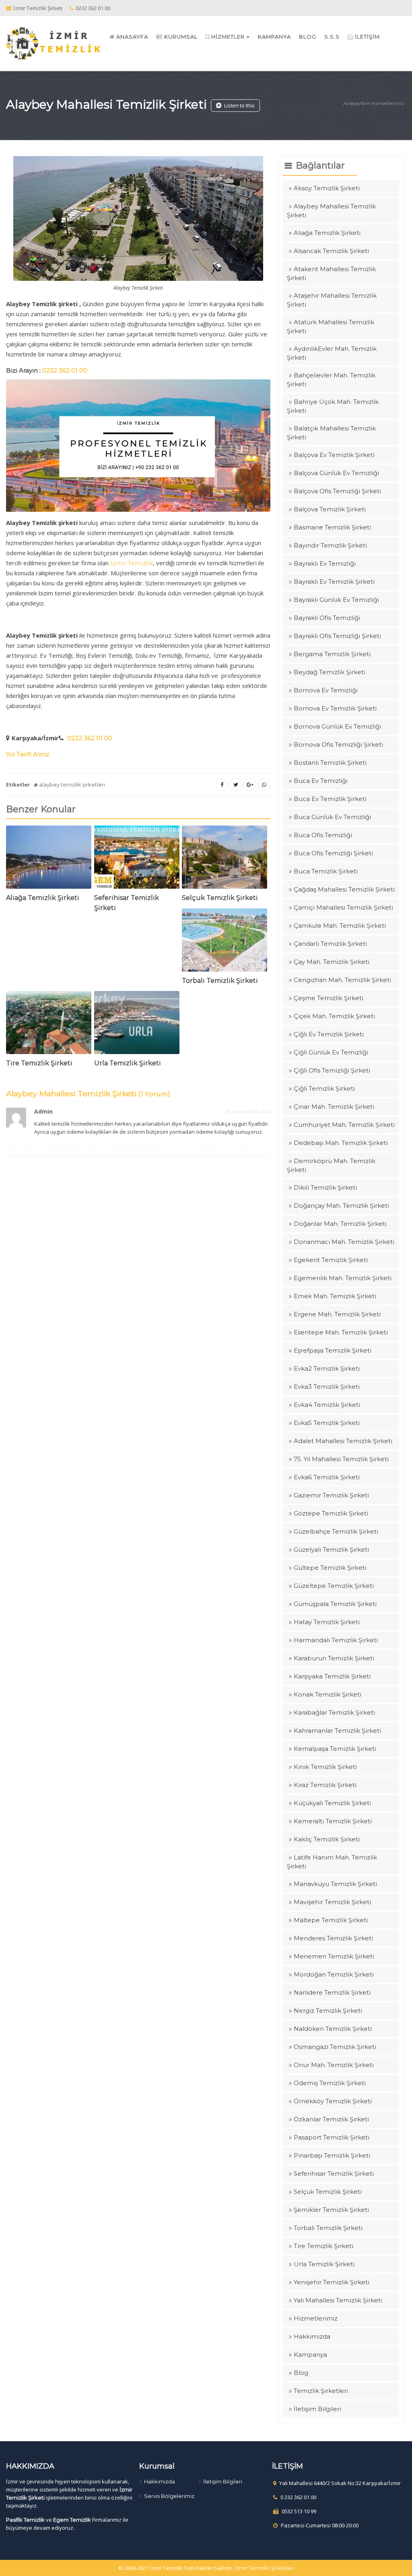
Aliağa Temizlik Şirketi (43, 898)
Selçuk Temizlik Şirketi (220, 898)
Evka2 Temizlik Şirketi (327, 1368)
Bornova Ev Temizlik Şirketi (335, 708)
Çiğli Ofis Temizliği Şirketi (332, 1070)
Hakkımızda (312, 2336)
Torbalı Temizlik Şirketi (220, 981)
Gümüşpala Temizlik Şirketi (335, 1604)
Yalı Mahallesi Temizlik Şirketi (338, 2300)
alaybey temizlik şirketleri (72, 785)
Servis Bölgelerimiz (169, 2496)
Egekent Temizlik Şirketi (331, 1260)
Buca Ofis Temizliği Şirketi (333, 853)
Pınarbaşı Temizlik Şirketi (332, 2155)
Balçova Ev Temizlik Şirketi (334, 455)
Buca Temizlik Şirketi (326, 871)
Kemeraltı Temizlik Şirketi (333, 1821)
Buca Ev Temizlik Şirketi (330, 799)
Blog (301, 2373)
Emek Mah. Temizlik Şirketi (335, 1296)
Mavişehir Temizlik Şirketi (332, 1902)
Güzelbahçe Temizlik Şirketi (336, 1531)
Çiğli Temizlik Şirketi (324, 1088)
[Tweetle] (236, 785)
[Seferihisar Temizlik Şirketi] (137, 859)
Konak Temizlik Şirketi (328, 1694)
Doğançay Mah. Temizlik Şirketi (341, 1206)
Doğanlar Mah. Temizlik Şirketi (340, 1224)
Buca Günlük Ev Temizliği (332, 817)
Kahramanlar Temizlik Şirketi (337, 1731)
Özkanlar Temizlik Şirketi (331, 2119)
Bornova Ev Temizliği (326, 690)
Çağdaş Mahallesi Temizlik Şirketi (344, 889)
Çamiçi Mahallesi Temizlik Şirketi (343, 907)
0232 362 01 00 (90, 738)
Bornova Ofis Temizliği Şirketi (338, 744)
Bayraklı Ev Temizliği (325, 563)
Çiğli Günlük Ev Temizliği (331, 1052)
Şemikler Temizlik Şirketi (331, 2210)
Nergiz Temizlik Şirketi (328, 2011)
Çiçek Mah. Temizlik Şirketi (334, 1016)
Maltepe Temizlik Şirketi (331, 1920)
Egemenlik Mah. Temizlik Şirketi (343, 1278)
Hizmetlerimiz (387, 103)
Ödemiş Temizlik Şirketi (330, 2083)
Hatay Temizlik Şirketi (327, 1622)
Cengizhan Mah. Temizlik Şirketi (342, 980)
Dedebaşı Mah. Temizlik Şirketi (341, 1143)
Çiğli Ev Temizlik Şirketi (329, 1034)
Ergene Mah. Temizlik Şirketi (337, 1314)
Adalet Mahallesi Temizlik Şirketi (343, 1441)
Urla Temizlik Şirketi (128, 1063)
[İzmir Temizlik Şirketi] (54, 43)
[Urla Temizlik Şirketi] (137, 1024)
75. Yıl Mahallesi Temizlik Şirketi (341, 1459)
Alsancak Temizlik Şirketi (331, 251)
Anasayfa (354, 103)
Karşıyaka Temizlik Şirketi (332, 1676)
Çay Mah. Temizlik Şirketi (332, 962)
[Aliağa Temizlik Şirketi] (49, 859)
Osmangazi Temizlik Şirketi (335, 2047)
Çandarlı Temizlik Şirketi (330, 944)
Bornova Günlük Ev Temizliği (337, 726)
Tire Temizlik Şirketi (39, 1063)
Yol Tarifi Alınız (28, 754)
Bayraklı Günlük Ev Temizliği (336, 600)
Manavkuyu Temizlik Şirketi (335, 1884)
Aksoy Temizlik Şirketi (327, 188)
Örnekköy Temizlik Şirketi (333, 2101)
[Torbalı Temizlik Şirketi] (225, 942)
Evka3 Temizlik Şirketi (327, 1387)
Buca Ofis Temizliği (323, 835)
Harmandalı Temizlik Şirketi (336, 1640)
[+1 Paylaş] (250, 785)
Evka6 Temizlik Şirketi (327, 1477)
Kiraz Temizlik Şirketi (325, 1785)
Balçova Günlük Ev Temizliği (336, 473)
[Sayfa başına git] (398, 2566)
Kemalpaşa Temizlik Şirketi (335, 1749)
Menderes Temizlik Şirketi (333, 1938)
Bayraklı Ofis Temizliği (327, 618)
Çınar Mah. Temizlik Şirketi (334, 1107)
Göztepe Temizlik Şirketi (331, 1513)
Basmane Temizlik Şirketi (332, 527)
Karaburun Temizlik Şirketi (334, 1658)
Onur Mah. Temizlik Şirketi (334, 2065)
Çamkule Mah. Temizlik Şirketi (340, 926)
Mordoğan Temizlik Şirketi (334, 1974)
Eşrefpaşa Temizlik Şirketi (333, 1350)
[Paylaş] (222, 785)
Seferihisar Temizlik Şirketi (334, 2173)
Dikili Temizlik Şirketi (325, 1187)
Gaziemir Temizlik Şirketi (331, 1495)
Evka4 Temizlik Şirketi (327, 1405)
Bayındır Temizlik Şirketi (330, 545)
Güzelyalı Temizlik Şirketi (331, 1550)
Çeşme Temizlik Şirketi (329, 998)
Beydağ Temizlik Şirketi (330, 672)
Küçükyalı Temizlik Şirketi (332, 1803)
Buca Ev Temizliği (321, 781)
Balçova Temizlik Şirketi (330, 509)
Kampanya (310, 2355)
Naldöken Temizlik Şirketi (333, 2029)
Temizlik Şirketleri (321, 2391)
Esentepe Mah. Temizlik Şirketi (341, 1332)
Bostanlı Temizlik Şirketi (330, 763)
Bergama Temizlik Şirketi (332, 654)
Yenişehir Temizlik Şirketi (332, 2282)
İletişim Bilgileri (317, 2409)
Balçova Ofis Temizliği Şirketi (337, 491)
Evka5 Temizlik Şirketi (327, 1423)
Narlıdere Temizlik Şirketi (332, 1992)
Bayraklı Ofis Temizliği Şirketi (337, 636)
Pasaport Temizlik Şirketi (332, 2137)
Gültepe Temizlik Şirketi (330, 1568)
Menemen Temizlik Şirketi (334, 1956)
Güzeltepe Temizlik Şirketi (334, 1586)
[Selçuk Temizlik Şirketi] (225, 859)
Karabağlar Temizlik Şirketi (334, 1712)
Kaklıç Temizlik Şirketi (327, 1839)
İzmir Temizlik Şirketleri (264, 2568)
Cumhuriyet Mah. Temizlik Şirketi (344, 1125)
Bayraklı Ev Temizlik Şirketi (334, 582)
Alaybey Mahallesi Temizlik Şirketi (106, 104)
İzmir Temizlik (132, 563)
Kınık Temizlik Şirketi (325, 1767)
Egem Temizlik (72, 2520)
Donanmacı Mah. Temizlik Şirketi (344, 1242)
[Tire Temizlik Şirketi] (49, 1024)
